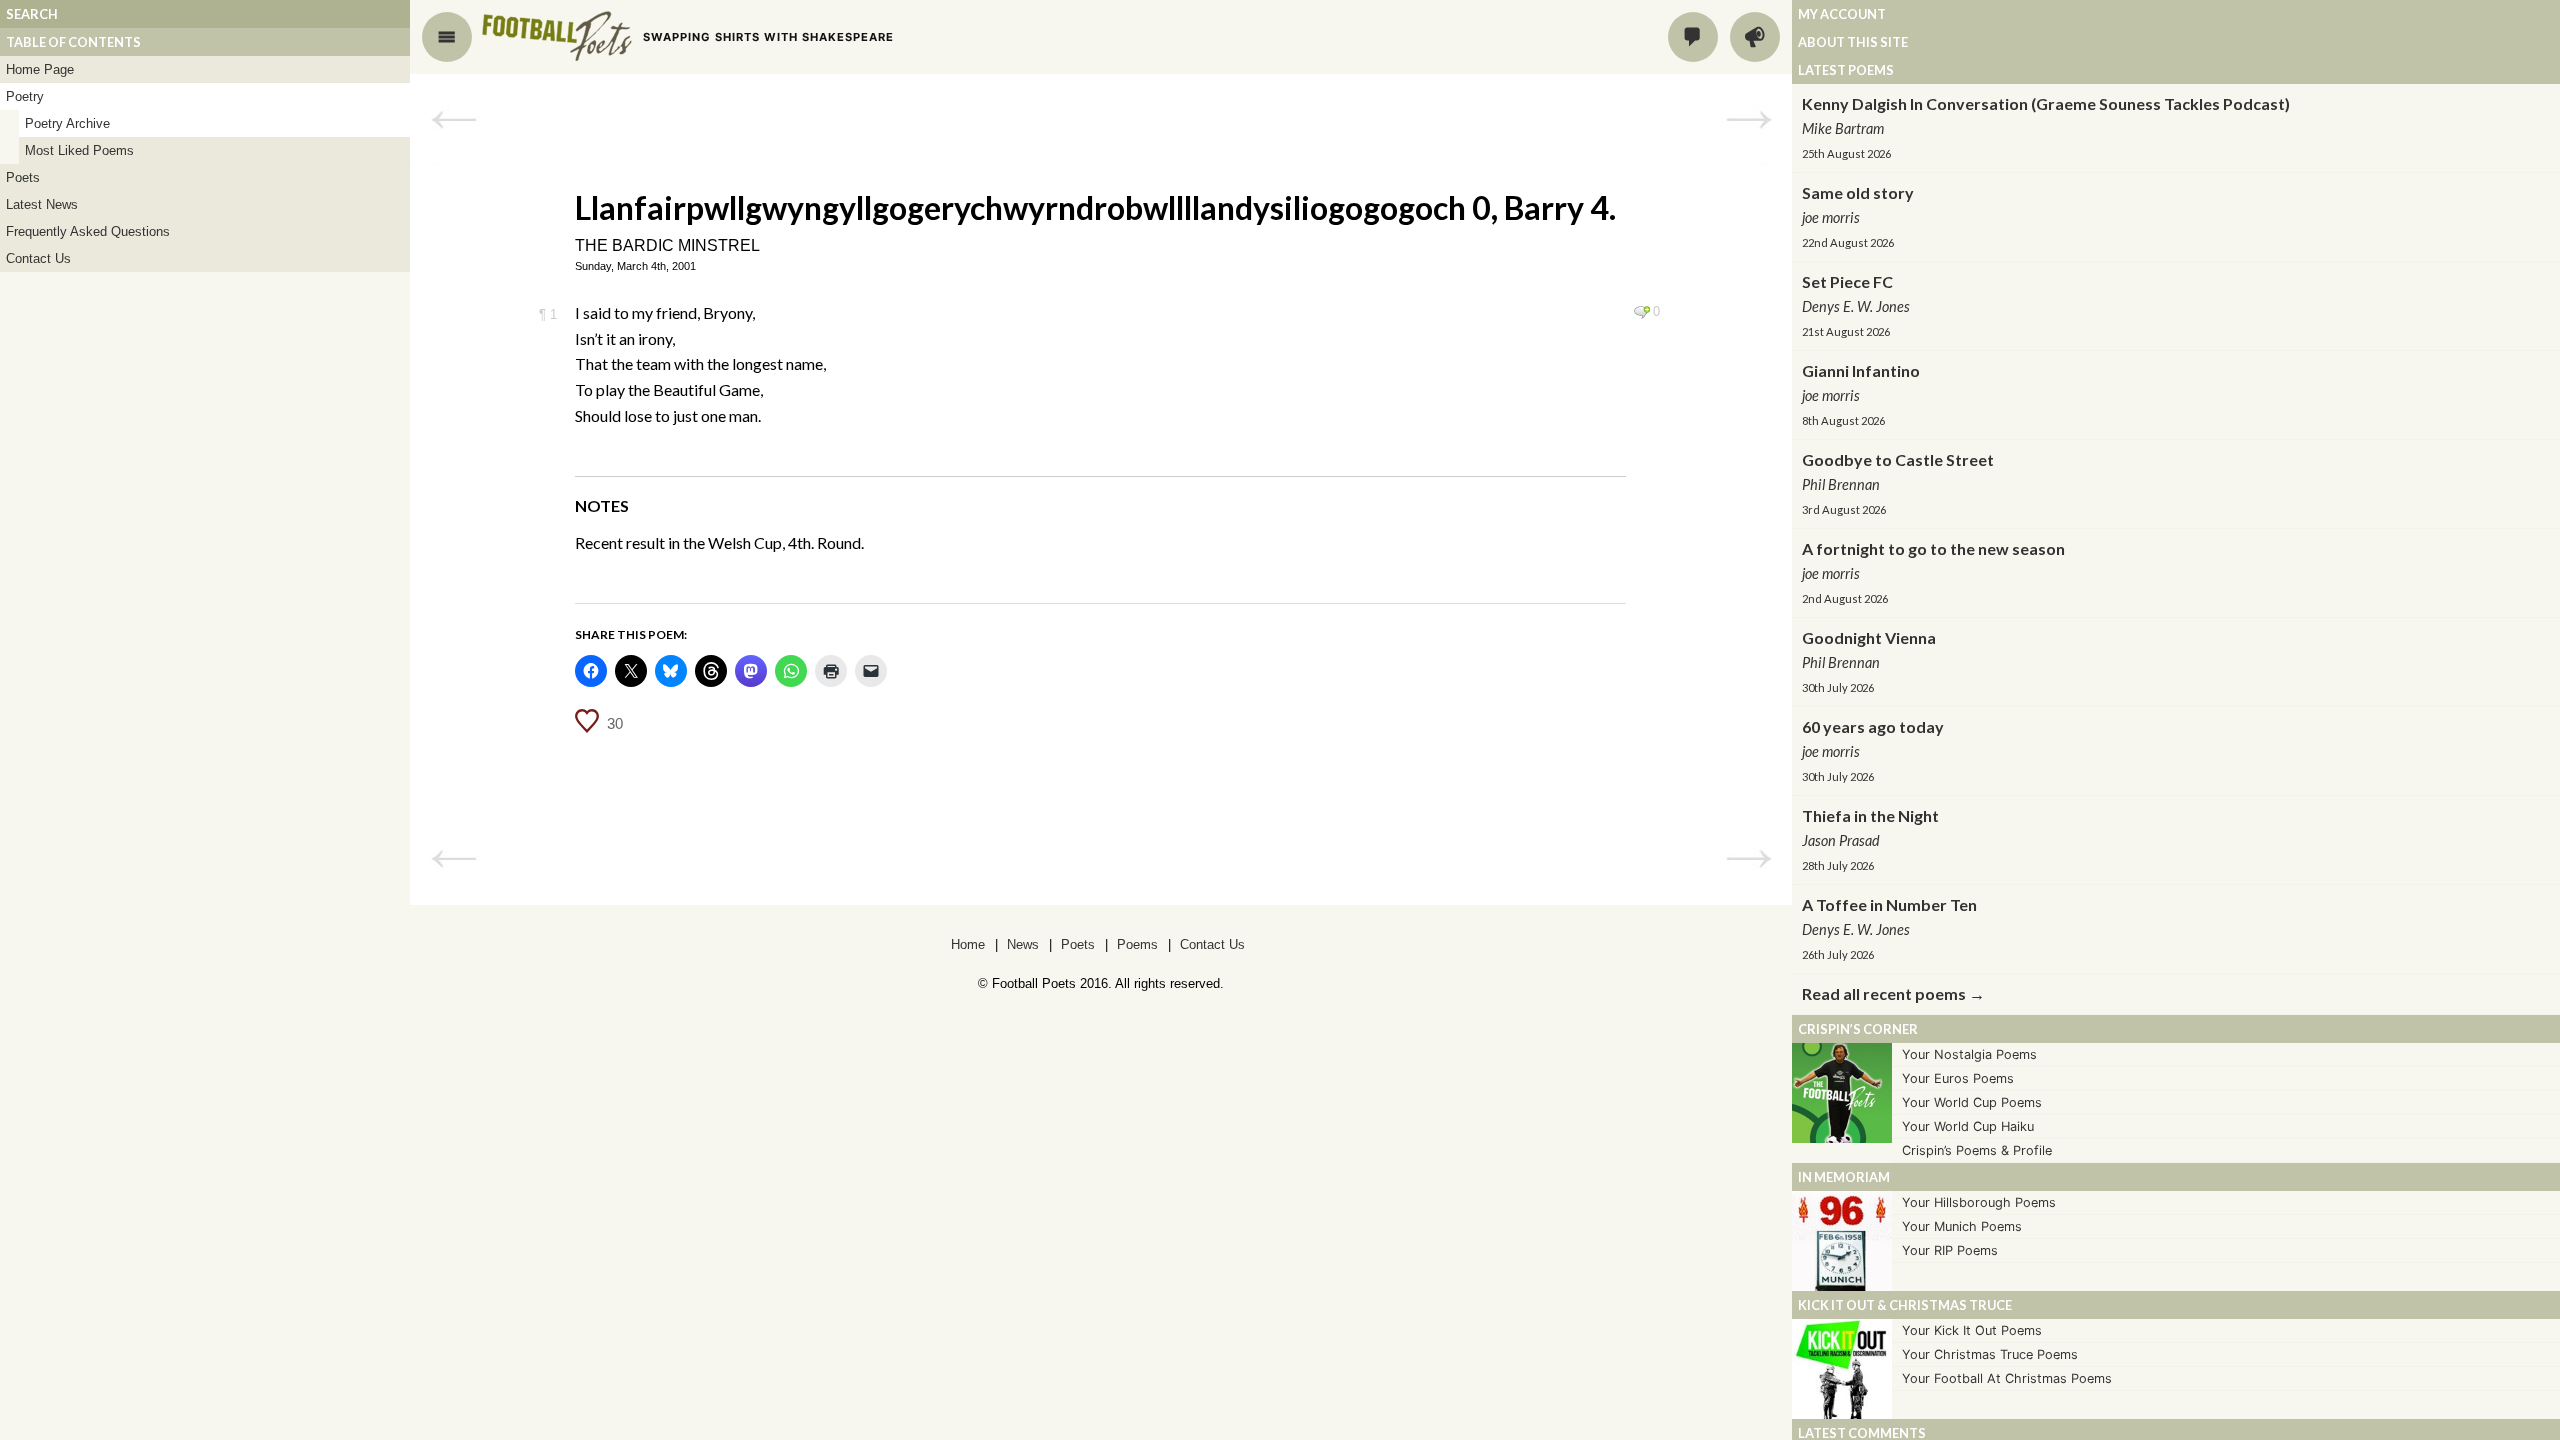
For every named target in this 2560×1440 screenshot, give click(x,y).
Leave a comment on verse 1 (1641, 312)
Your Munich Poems (1962, 1226)
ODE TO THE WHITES (1748, 120)
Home (968, 944)
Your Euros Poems (1958, 1078)
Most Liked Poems (79, 150)
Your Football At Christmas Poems (2007, 1378)
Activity (1755, 37)
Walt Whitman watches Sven (453, 120)
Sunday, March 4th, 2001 (635, 266)
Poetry (25, 96)
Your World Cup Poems (1972, 1102)
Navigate (447, 37)
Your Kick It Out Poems (1972, 1330)
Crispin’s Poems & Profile (1977, 1150)
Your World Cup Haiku (1968, 1126)
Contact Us (38, 258)
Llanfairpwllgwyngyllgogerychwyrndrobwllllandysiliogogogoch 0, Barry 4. (1095, 207)
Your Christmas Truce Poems (1990, 1354)
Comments (1693, 37)
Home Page (40, 69)
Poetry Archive (67, 123)
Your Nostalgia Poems (1969, 1054)
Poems (1137, 944)
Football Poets (557, 36)
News (1023, 944)
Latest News (42, 204)
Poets (23, 177)
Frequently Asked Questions (88, 231)
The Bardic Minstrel (667, 245)
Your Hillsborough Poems (1979, 1202)
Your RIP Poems (1950, 1250)
